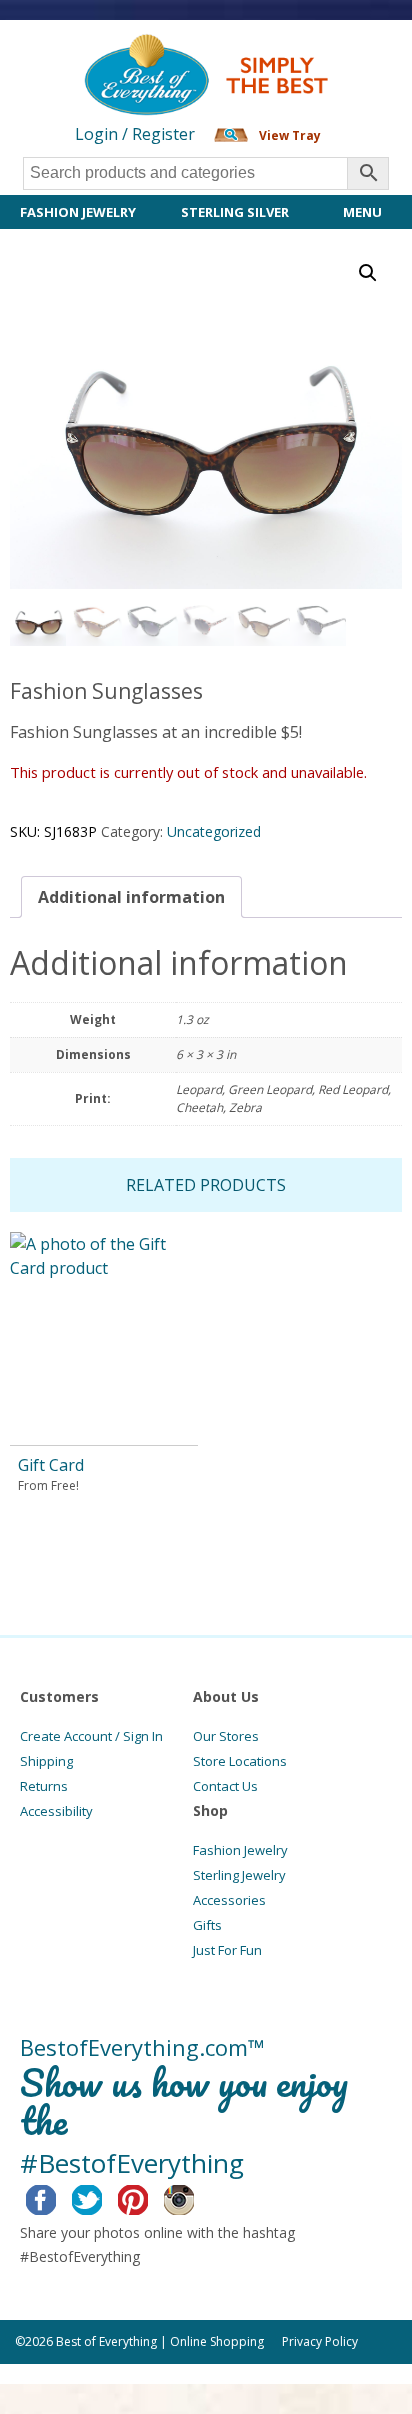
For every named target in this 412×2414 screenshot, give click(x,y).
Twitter (102, 2197)
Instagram (194, 2197)
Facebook (56, 2197)
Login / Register (135, 134)
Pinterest (148, 2197)
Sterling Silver (235, 212)
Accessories (229, 1900)
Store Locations (240, 1761)
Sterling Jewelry (239, 1875)
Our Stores (226, 1736)
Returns (44, 1786)
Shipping (46, 1761)
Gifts (207, 1925)
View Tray (290, 135)
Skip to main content (77, 52)
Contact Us (225, 1786)
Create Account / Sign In (91, 1736)
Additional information (131, 897)
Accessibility (56, 1811)
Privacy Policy (320, 2341)
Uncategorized (214, 831)
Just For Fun (227, 1950)
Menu (362, 212)
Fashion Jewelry (78, 212)
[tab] (131, 897)
